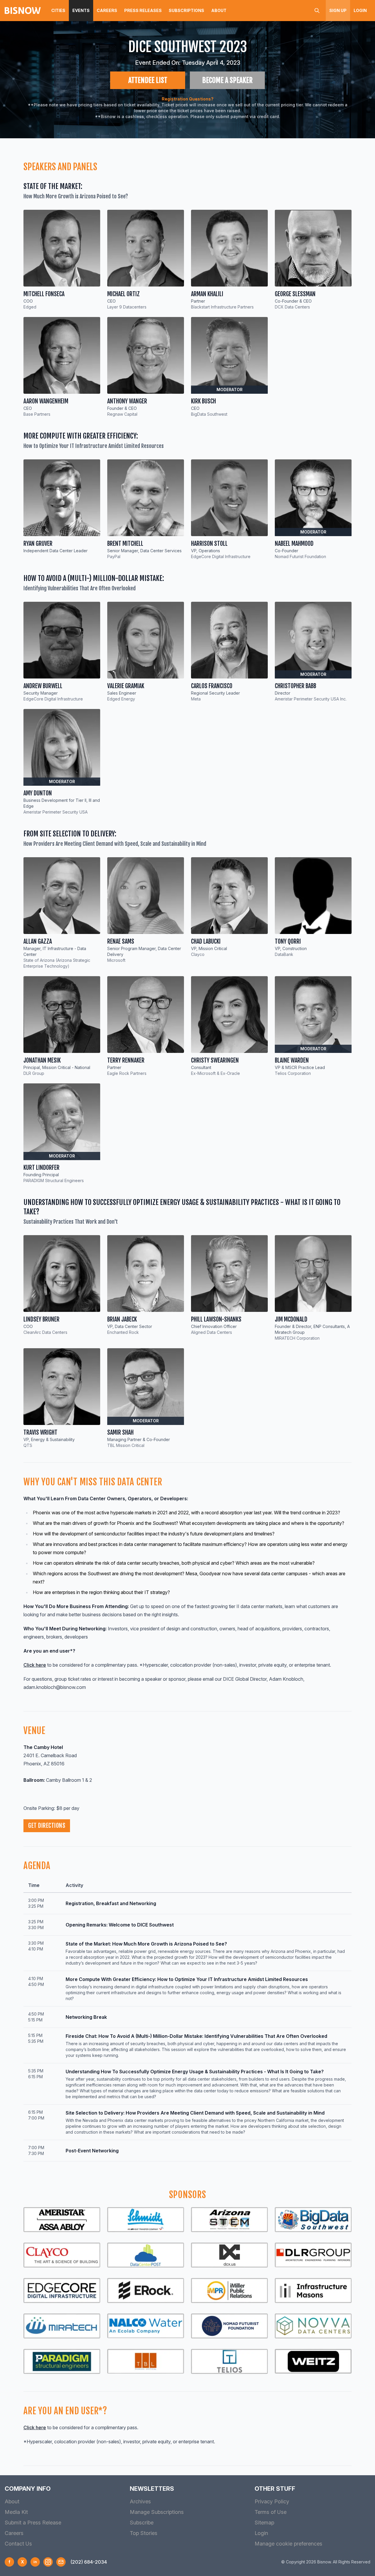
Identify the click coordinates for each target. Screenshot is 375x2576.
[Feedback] (61, 2562)
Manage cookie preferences (288, 2544)
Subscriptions (186, 10)
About (219, 10)
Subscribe (142, 2523)
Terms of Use (271, 2512)
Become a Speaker (227, 80)
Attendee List (148, 80)
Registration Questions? (188, 99)
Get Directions (47, 1826)
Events (81, 10)
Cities (58, 10)
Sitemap (264, 2523)
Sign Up (338, 10)
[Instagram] (48, 2562)
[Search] (317, 11)
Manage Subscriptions (157, 2512)
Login (360, 10)
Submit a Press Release (33, 2523)
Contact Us (18, 2544)
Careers (107, 10)
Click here (35, 1665)
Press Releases (143, 10)
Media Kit (16, 2512)
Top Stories (144, 2533)
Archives (140, 2501)
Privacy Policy (272, 2501)
